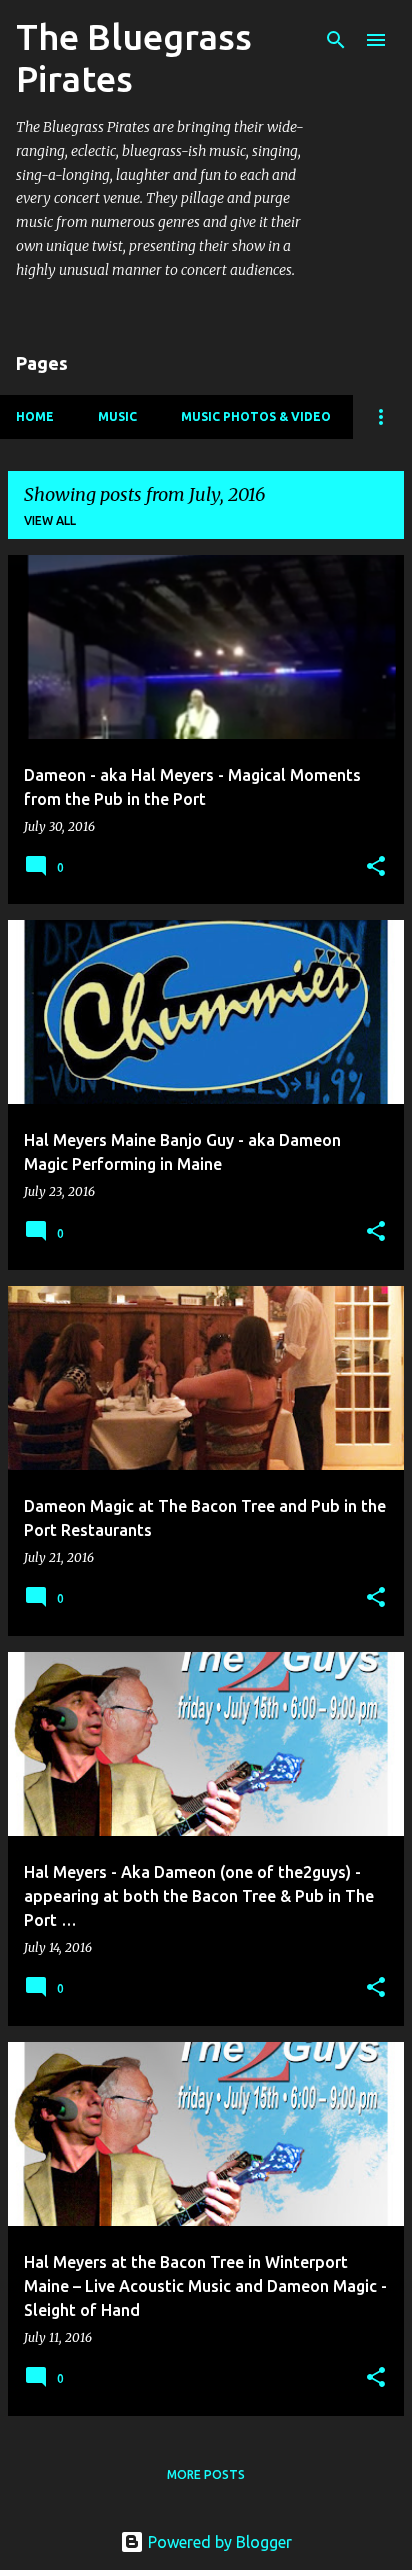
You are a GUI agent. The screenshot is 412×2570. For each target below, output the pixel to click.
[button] (376, 867)
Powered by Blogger (218, 2542)
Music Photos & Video (256, 416)
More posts (206, 2474)
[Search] (336, 40)
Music (117, 416)
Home (35, 416)
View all (50, 520)
